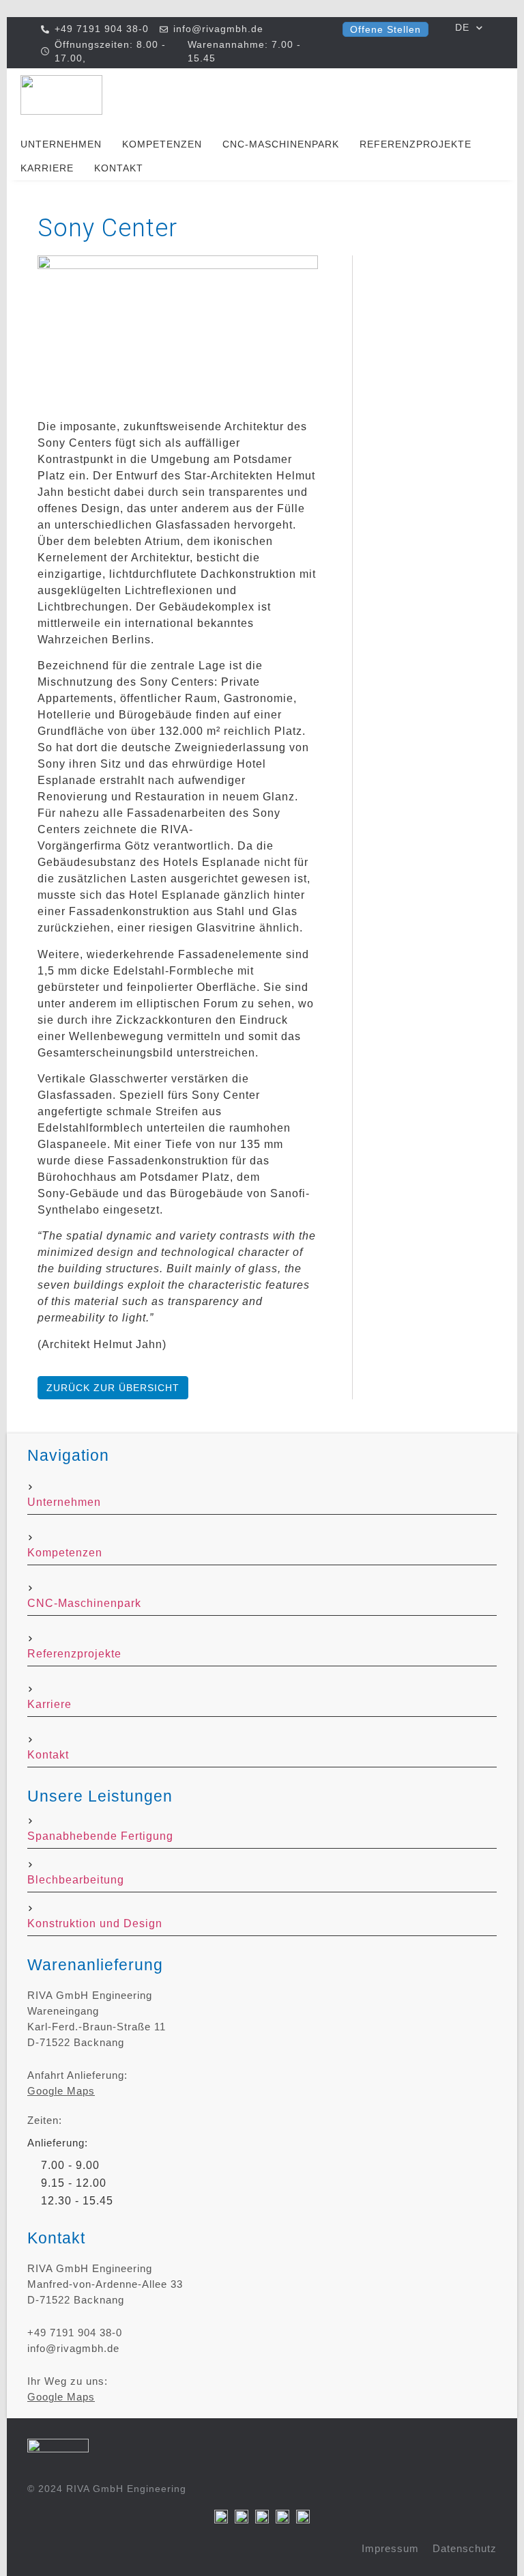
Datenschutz (465, 2548)
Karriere (47, 168)
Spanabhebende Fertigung (100, 1836)
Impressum (390, 2548)
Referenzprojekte (416, 144)
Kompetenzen (162, 144)
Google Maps (61, 2091)
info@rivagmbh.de (73, 2348)
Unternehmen (61, 144)
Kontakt (119, 168)
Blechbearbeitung (76, 1880)
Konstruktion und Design (95, 1923)
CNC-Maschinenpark (281, 144)
